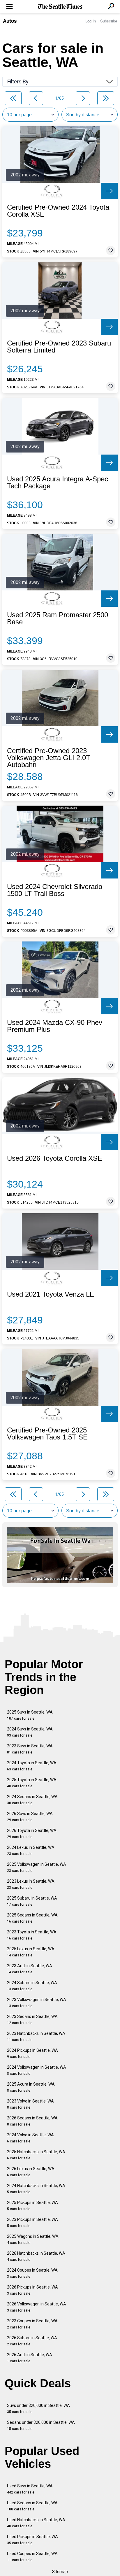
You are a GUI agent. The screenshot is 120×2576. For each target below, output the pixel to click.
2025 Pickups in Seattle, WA (32, 2206)
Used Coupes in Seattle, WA (32, 2557)
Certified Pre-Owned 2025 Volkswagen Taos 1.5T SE (47, 1434)
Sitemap (60, 2572)
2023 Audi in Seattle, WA (30, 1969)
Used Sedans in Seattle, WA (32, 2506)
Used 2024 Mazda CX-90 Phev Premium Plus (55, 1026)
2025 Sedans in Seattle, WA (32, 1918)
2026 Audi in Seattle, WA (30, 2358)
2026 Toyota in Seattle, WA (32, 1834)
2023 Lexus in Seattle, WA (31, 1884)
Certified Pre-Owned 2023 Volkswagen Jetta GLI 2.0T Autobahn (49, 758)
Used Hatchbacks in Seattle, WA (36, 2523)
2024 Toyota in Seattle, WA (32, 1766)
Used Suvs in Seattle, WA (30, 2489)
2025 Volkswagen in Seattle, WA (37, 1867)
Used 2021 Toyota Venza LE (51, 1294)
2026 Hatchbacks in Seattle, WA (36, 2256)
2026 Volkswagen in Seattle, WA (37, 2307)
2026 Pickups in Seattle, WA (32, 2290)
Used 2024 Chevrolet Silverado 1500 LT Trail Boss (55, 890)
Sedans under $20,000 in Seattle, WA (41, 2425)
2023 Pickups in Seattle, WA (32, 2222)
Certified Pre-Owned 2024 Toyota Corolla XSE (58, 211)
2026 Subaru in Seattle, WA (32, 2341)
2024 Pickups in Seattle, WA (32, 2053)
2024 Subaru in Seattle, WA (32, 1986)
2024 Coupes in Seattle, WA (32, 2273)
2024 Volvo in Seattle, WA (30, 2138)
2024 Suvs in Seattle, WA (30, 1732)
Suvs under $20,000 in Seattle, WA (38, 2408)
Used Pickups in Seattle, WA (32, 2540)
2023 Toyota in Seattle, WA (32, 1935)
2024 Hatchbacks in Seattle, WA (36, 2189)
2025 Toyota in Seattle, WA (32, 1783)
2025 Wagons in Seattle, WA (33, 2239)
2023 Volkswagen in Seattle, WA (37, 2003)
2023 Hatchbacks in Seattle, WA (36, 2036)
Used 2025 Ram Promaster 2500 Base (58, 618)
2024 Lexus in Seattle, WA (31, 1850)
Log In (91, 21)
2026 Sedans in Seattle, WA (32, 2121)
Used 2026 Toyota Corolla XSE (55, 1158)
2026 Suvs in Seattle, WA (30, 1817)
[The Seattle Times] (60, 7)
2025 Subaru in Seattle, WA (32, 1901)
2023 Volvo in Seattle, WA (30, 2104)
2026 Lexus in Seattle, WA (31, 2172)
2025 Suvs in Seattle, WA (30, 1715)
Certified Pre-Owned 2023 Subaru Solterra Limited (59, 347)
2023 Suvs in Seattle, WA (30, 1749)
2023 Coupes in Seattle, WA (32, 2324)
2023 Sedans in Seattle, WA (32, 2020)
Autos (10, 21)
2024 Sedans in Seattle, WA (32, 1800)
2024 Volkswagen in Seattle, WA (37, 2070)
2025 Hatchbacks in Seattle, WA (36, 2155)
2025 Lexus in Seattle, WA (31, 1952)
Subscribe (109, 21)
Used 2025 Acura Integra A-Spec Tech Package (58, 483)
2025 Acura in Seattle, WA (31, 2087)
